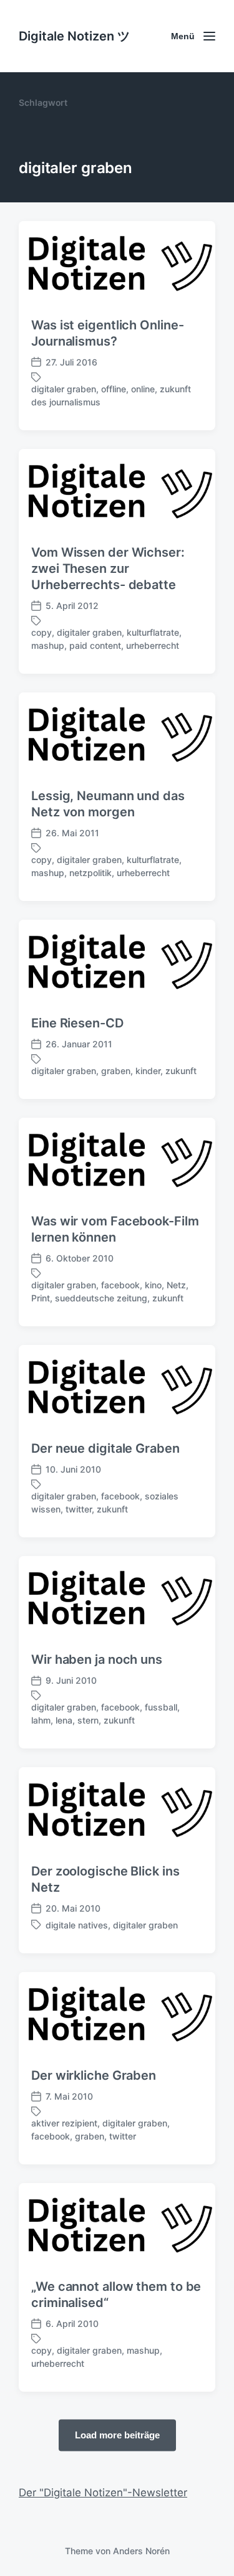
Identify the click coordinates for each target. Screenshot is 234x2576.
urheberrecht (153, 645)
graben (116, 1071)
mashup (48, 645)
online (143, 389)
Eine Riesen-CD (77, 1023)
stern (88, 1720)
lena (64, 1720)
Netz (176, 1285)
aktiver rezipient (64, 2123)
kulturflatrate (153, 632)
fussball (161, 1707)
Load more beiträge (117, 2434)
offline (114, 389)
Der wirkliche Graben (94, 2075)
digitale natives (77, 1925)
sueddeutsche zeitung (101, 1298)
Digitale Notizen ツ (74, 36)
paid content (95, 645)
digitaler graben (64, 389)
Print (41, 1298)
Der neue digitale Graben (105, 1448)
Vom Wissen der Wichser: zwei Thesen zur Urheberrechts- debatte (108, 569)
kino (153, 1285)
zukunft (181, 1071)
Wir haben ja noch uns (97, 1659)
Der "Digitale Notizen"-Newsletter (103, 2493)
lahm (41, 1720)
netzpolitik (90, 873)
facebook (120, 1285)
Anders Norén (141, 2551)
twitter (79, 1509)
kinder (148, 1071)
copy (41, 632)
